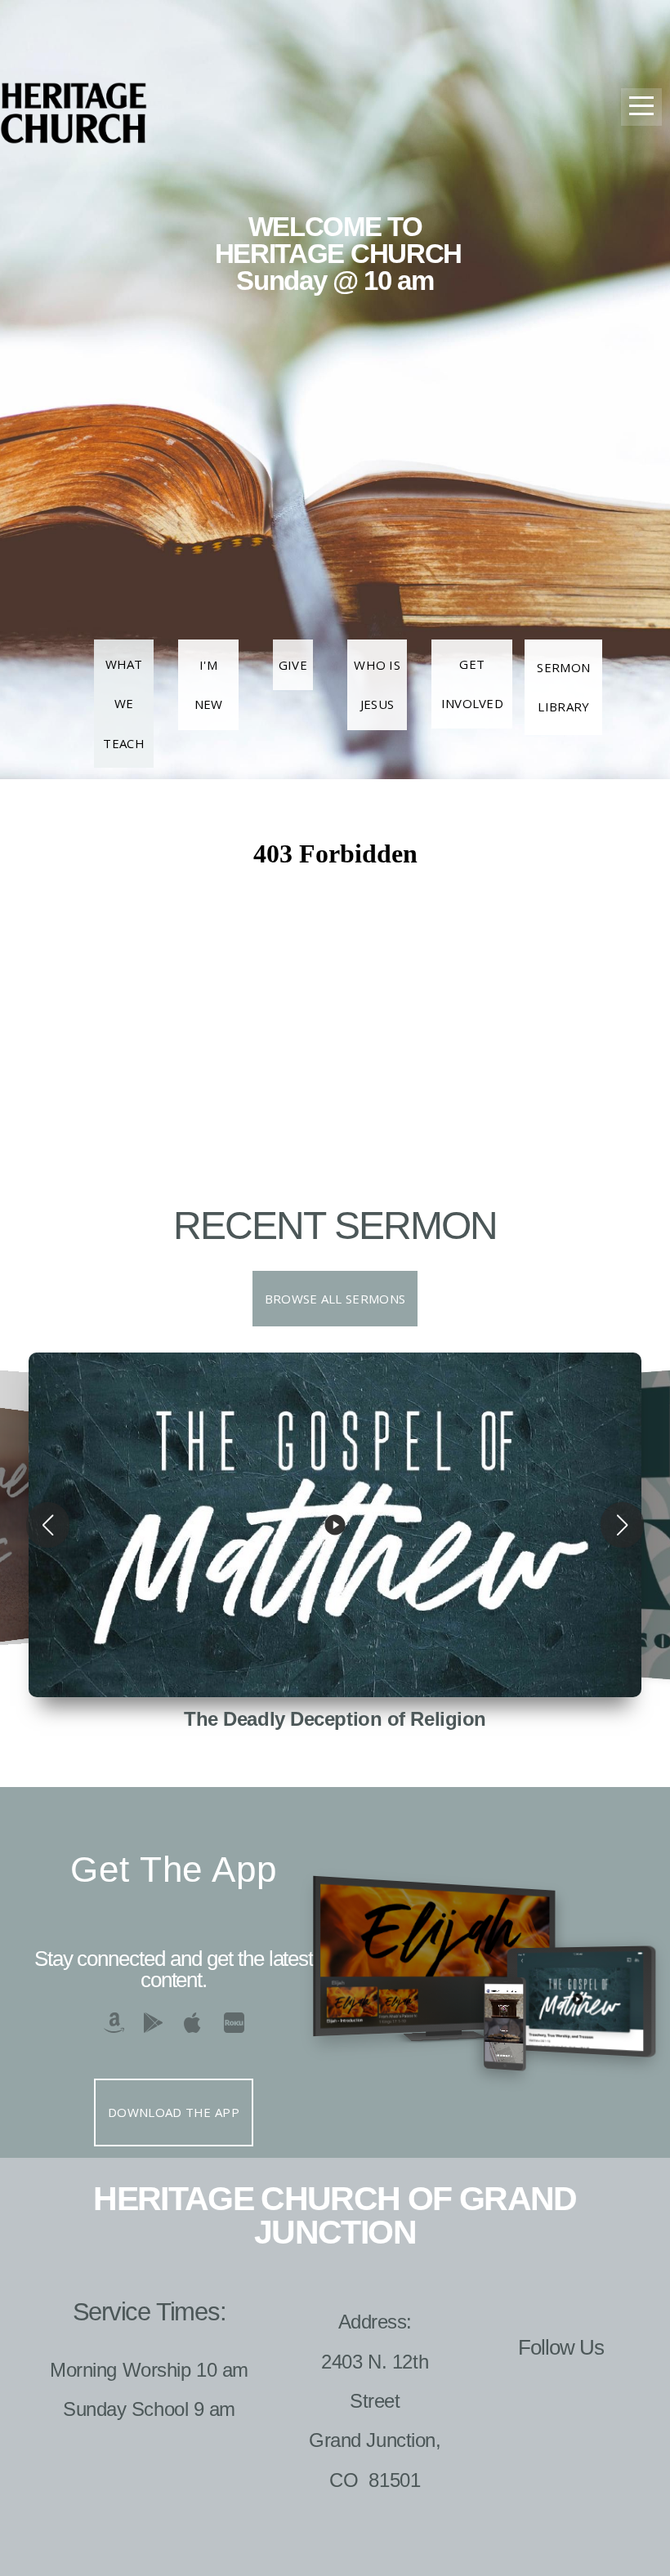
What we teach (124, 704)
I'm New (209, 684)
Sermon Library (563, 687)
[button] (48, 1525)
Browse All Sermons (335, 1299)
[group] (335, 1525)
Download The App (174, 2112)
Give (293, 665)
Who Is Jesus (377, 684)
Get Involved (472, 684)
